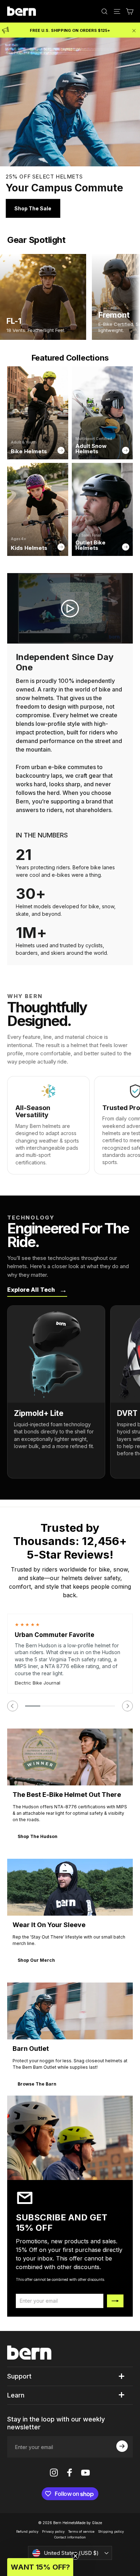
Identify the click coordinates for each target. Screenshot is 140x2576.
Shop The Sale (33, 208)
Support (19, 2376)
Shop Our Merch (36, 1960)
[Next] (127, 1706)
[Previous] (13, 1706)
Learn (16, 2395)
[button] (40, 2567)
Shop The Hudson (38, 1836)
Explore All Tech (37, 1290)
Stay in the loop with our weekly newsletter (56, 2423)
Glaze (97, 2523)
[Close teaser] (75, 2556)
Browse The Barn (37, 2084)
